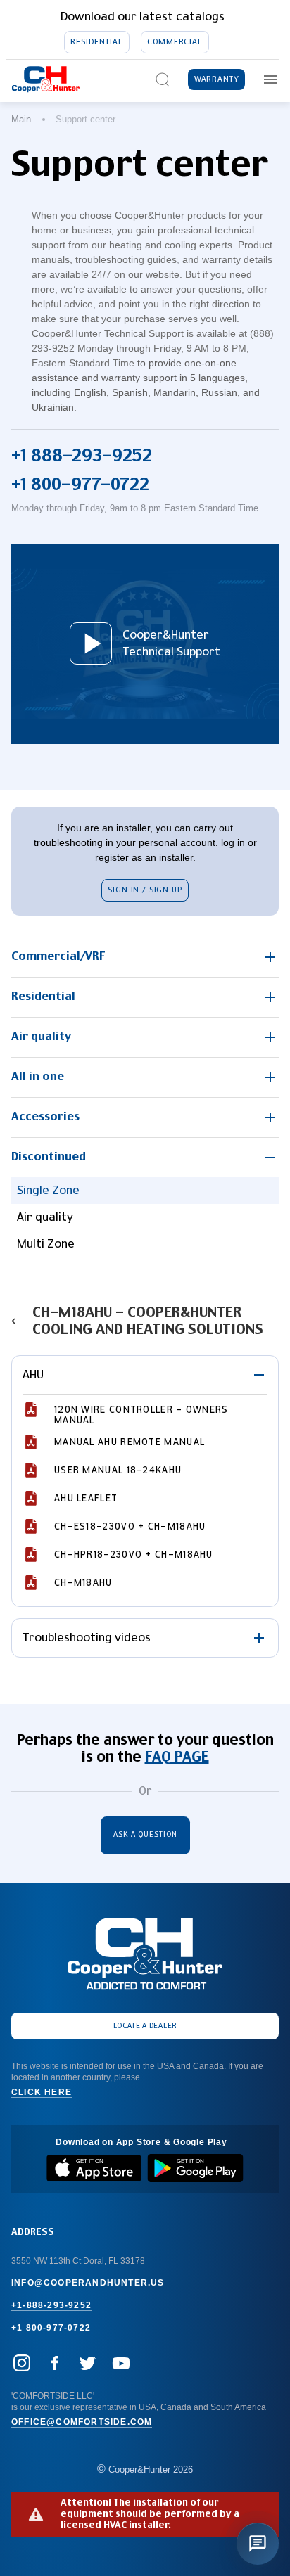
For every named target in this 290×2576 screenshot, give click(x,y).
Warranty (217, 79)
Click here (42, 2092)
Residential (96, 42)
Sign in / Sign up (145, 890)
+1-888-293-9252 (51, 2305)
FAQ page (177, 1757)
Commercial (175, 42)
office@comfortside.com (82, 2422)
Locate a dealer (145, 2026)
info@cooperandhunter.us (88, 2283)
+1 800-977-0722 (80, 485)
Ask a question (145, 1835)
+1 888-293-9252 (82, 456)
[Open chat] (258, 2544)
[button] (145, 957)
